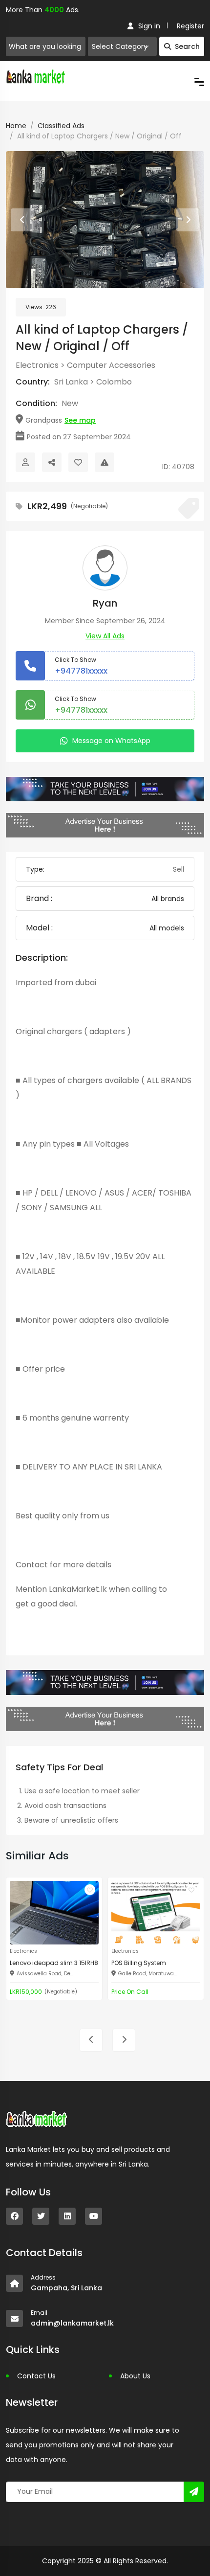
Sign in (149, 26)
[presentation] (22, 220)
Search (187, 46)
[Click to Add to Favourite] (78, 462)
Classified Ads (61, 126)
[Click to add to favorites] (90, 1890)
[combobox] (122, 46)
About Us (135, 2376)
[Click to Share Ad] (52, 462)
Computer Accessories (111, 365)
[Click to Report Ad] (105, 462)
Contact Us (36, 2376)
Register (190, 26)
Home (16, 126)
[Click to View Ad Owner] (25, 462)
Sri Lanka (71, 382)
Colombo (114, 382)
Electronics (37, 365)
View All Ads (105, 636)
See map (80, 420)
